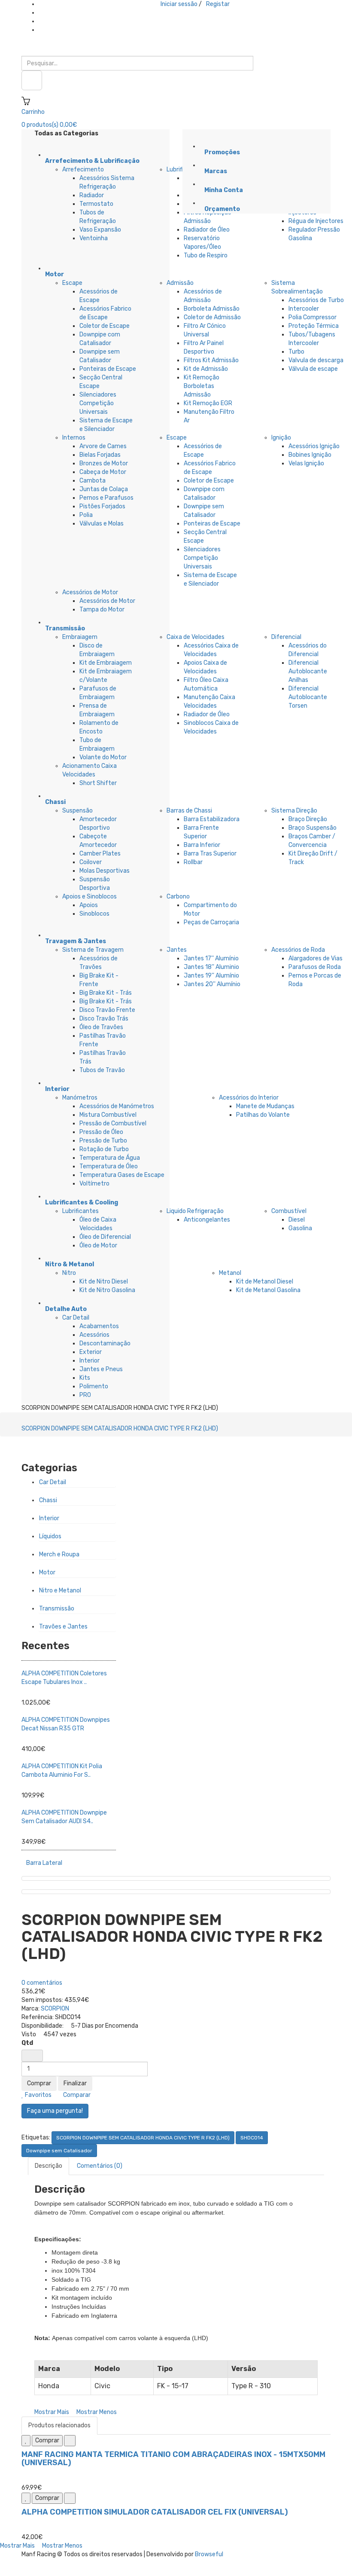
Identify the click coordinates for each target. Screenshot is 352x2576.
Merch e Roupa (59, 1554)
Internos (74, 438)
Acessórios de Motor (90, 592)
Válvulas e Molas (102, 524)
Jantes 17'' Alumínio (211, 958)
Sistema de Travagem (93, 950)
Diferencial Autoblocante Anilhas (308, 671)
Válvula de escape (313, 369)
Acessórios (94, 1335)
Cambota (93, 481)
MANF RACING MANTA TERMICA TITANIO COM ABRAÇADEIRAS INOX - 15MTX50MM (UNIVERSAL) (173, 2459)
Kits (85, 1378)
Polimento (94, 1386)
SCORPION (55, 2009)
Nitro (69, 1273)
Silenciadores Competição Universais (98, 403)
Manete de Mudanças (265, 1106)
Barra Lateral (44, 1863)
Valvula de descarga (316, 360)
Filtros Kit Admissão (211, 360)
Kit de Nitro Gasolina (107, 1290)
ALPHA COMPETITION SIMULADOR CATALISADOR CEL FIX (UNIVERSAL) (155, 2512)
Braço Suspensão (313, 828)
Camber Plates (100, 854)
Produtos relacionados (59, 2425)
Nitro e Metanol (60, 1591)
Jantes (177, 950)
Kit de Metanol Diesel (265, 1282)
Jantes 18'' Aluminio (211, 967)
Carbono (178, 897)
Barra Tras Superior (210, 854)
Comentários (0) (100, 2166)
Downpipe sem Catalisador (59, 2151)
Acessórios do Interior (249, 1098)
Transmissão (57, 1609)
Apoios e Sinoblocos (90, 897)
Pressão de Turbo (103, 1141)
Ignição (281, 438)
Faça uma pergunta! (55, 2111)
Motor (47, 1572)
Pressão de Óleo (101, 1132)
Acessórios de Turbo (316, 300)
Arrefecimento (83, 170)
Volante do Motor (103, 757)
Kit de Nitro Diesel (104, 1282)
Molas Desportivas (105, 871)
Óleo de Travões (101, 1027)
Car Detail (76, 1318)
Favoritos (38, 2095)
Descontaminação (105, 1343)
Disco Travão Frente (107, 1010)
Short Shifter (98, 783)
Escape (72, 283)
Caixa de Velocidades (196, 637)
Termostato (96, 204)
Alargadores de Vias (316, 958)
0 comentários (42, 1983)
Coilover (91, 862)
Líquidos (50, 1536)
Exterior (91, 1352)
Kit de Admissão (206, 369)
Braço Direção (308, 819)
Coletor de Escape (105, 326)
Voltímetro (94, 1184)
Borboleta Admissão (212, 309)
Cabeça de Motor (103, 472)
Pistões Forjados (102, 506)
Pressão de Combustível (113, 1123)
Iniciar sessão (179, 4)
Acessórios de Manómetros (117, 1106)
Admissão (180, 283)
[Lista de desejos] (26, 2441)
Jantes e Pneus (101, 1369)
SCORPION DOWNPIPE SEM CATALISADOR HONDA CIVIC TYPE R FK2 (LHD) (120, 1429)
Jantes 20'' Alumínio (212, 984)
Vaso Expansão (100, 230)
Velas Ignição (306, 463)
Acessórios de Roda (298, 950)
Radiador (92, 195)
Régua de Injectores (316, 221)
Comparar (76, 2095)
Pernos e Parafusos (106, 498)
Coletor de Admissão (212, 317)
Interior (90, 1361)
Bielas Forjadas (100, 455)
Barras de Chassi (189, 811)
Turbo (296, 352)
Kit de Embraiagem (106, 663)
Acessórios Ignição (314, 446)
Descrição (49, 2166)
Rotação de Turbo (104, 1149)
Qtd (27, 2043)
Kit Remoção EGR (208, 403)
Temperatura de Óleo (109, 1166)
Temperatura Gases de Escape (122, 1175)
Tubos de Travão (102, 1070)
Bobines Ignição (310, 455)
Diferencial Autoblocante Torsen (308, 697)
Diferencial (286, 637)
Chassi (48, 1500)
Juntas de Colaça (104, 489)
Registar (218, 4)
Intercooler (304, 309)
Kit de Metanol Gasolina (268, 1290)
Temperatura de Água (110, 1158)
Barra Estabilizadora (212, 819)
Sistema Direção (294, 811)
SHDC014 (252, 2138)
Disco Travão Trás (104, 1019)
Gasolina (300, 1228)
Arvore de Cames (103, 446)
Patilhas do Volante (263, 1115)
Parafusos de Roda (315, 967)
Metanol (230, 1273)
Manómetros (80, 1098)
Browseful (209, 2554)
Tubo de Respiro (206, 255)
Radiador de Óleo (207, 230)
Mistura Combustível (108, 1115)
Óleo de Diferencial (105, 1237)
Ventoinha (94, 238)
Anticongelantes (207, 1220)
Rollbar (193, 862)
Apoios (89, 905)
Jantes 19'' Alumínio (211, 976)
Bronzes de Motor (104, 463)
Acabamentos (99, 1326)
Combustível (289, 1211)
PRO (85, 1395)
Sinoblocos (94, 914)
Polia (86, 515)
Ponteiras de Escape (108, 369)
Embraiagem (80, 637)
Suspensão (77, 811)
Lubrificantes (80, 1211)
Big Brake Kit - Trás (106, 993)
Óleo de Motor (98, 1245)
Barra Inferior (202, 845)
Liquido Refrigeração (195, 1211)
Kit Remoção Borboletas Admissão (202, 386)
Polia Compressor (313, 317)
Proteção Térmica (314, 326)
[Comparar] (70, 2441)
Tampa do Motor (102, 610)
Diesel (297, 1220)
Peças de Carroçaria (211, 922)
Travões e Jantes (63, 1627)
